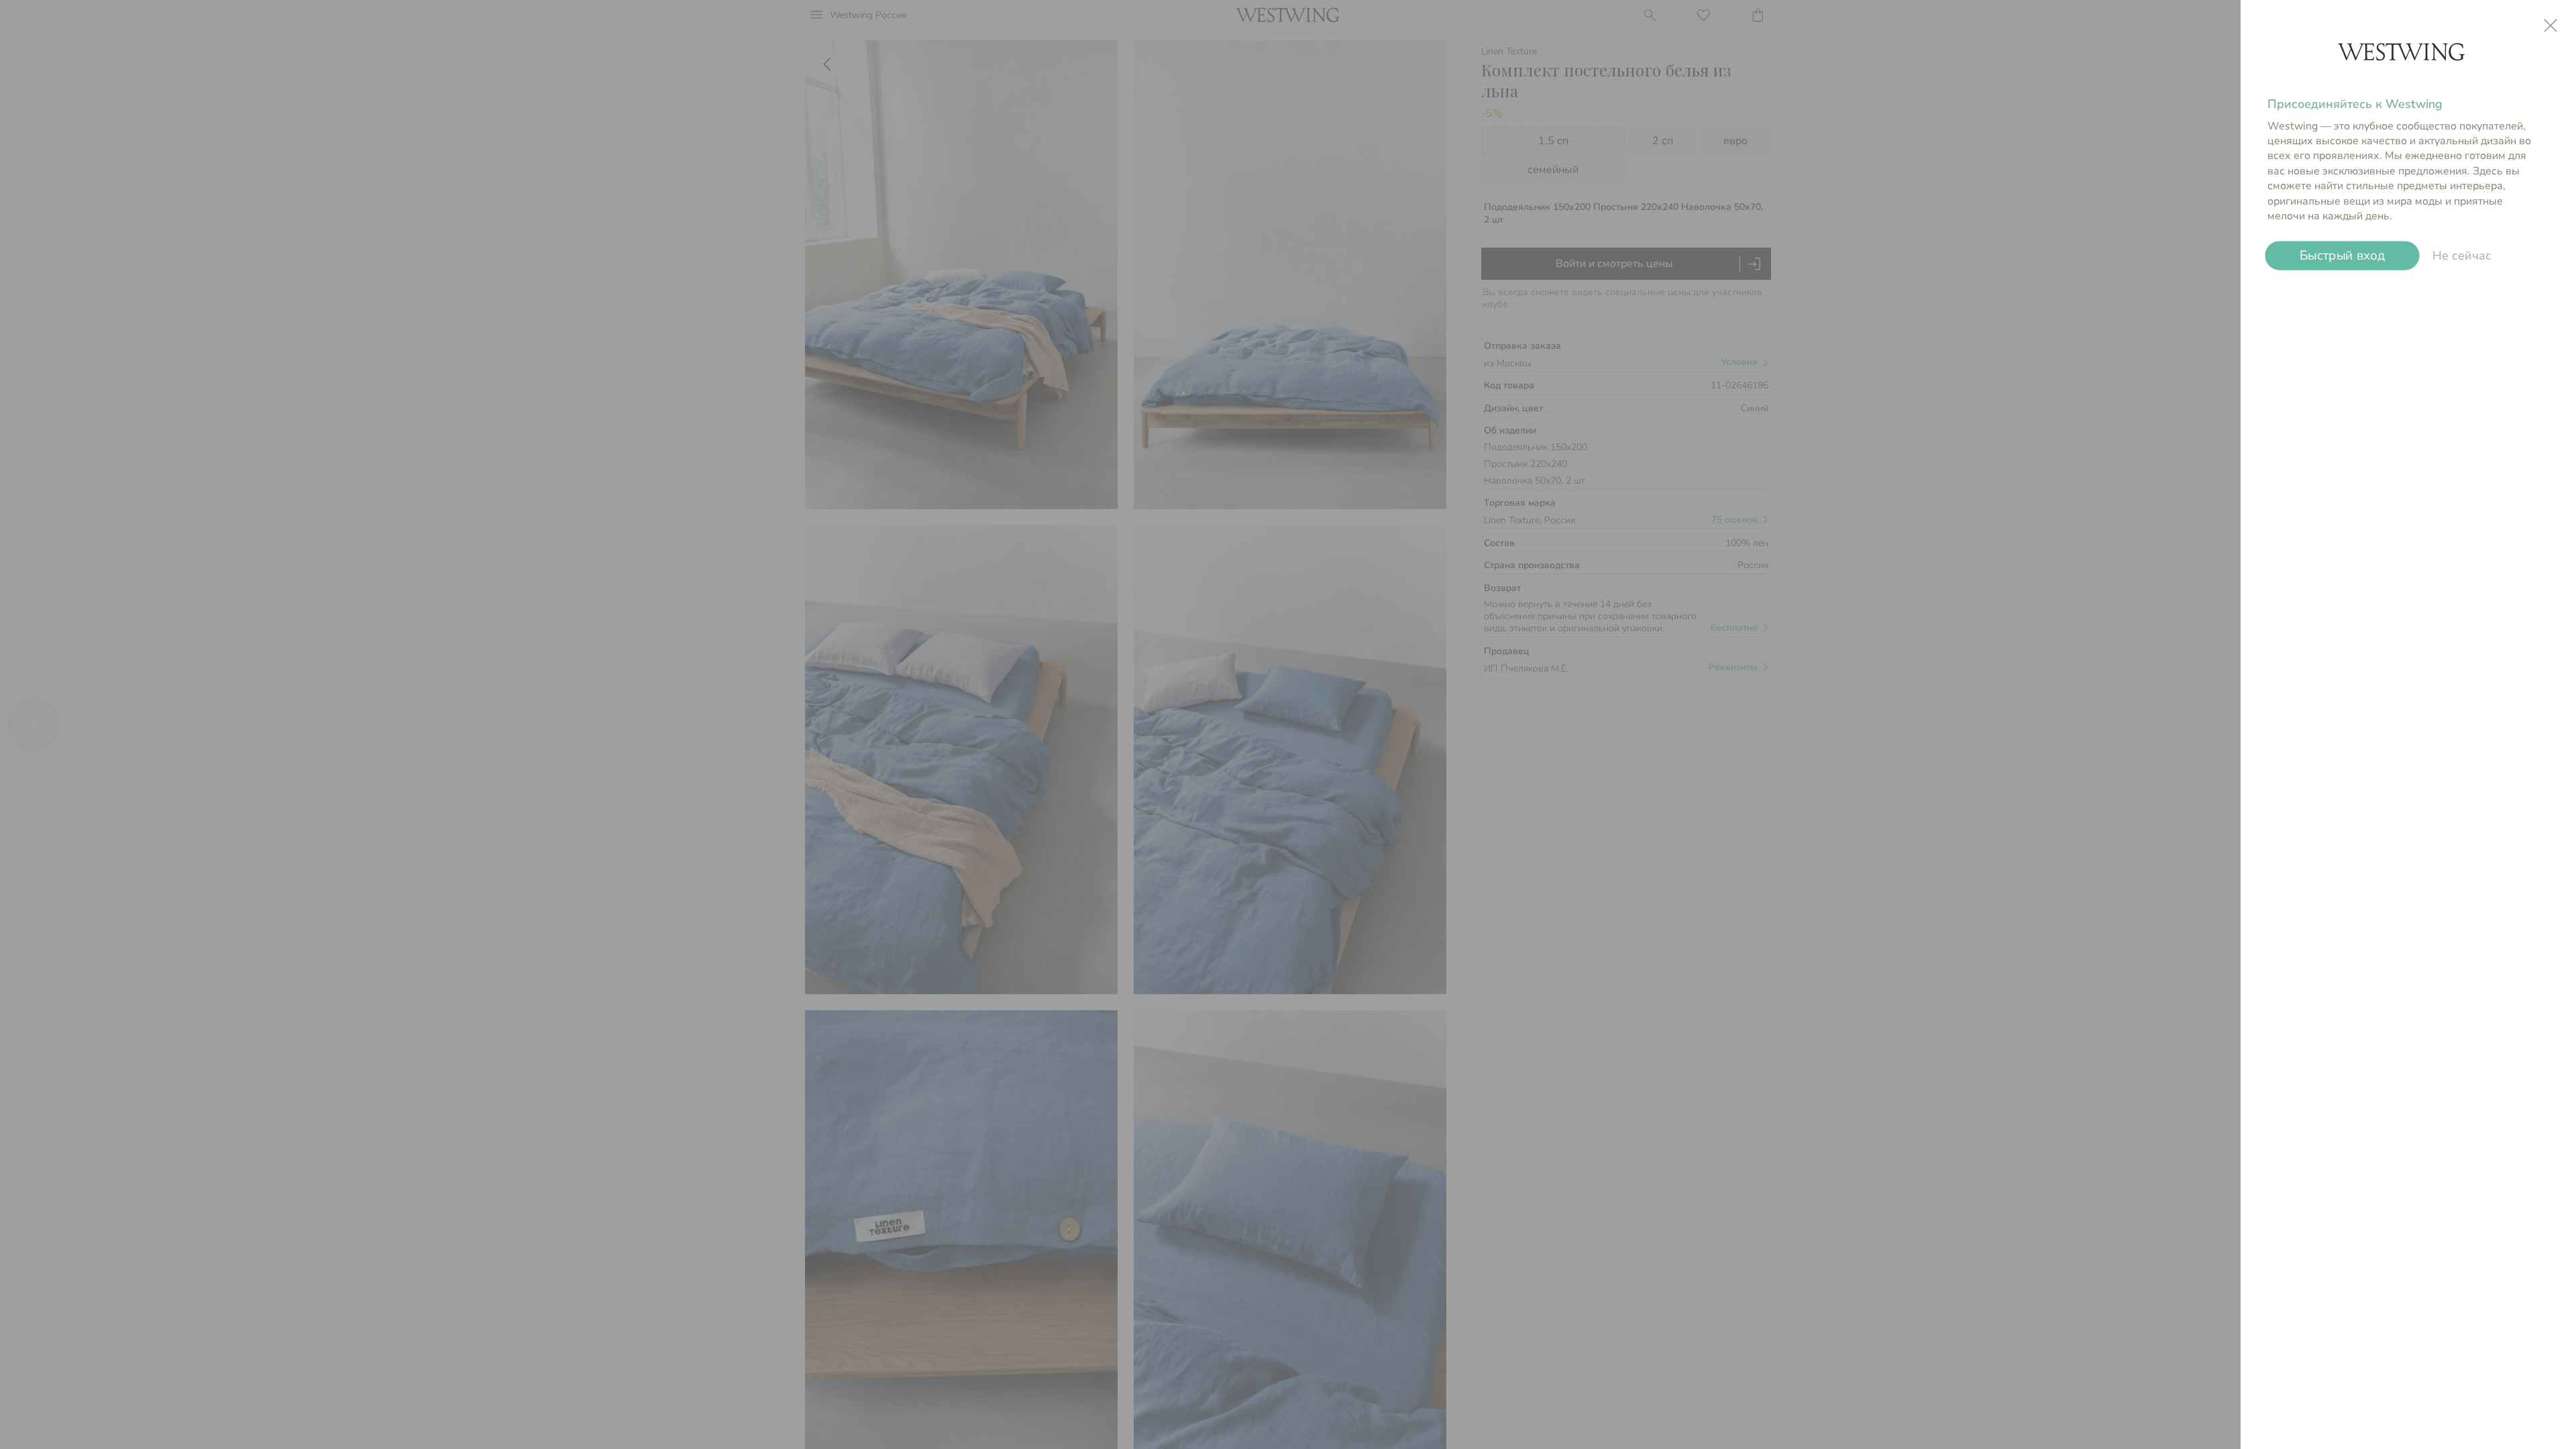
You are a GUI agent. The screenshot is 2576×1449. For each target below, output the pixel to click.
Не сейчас (2462, 256)
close (2551, 25)
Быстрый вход (2342, 256)
